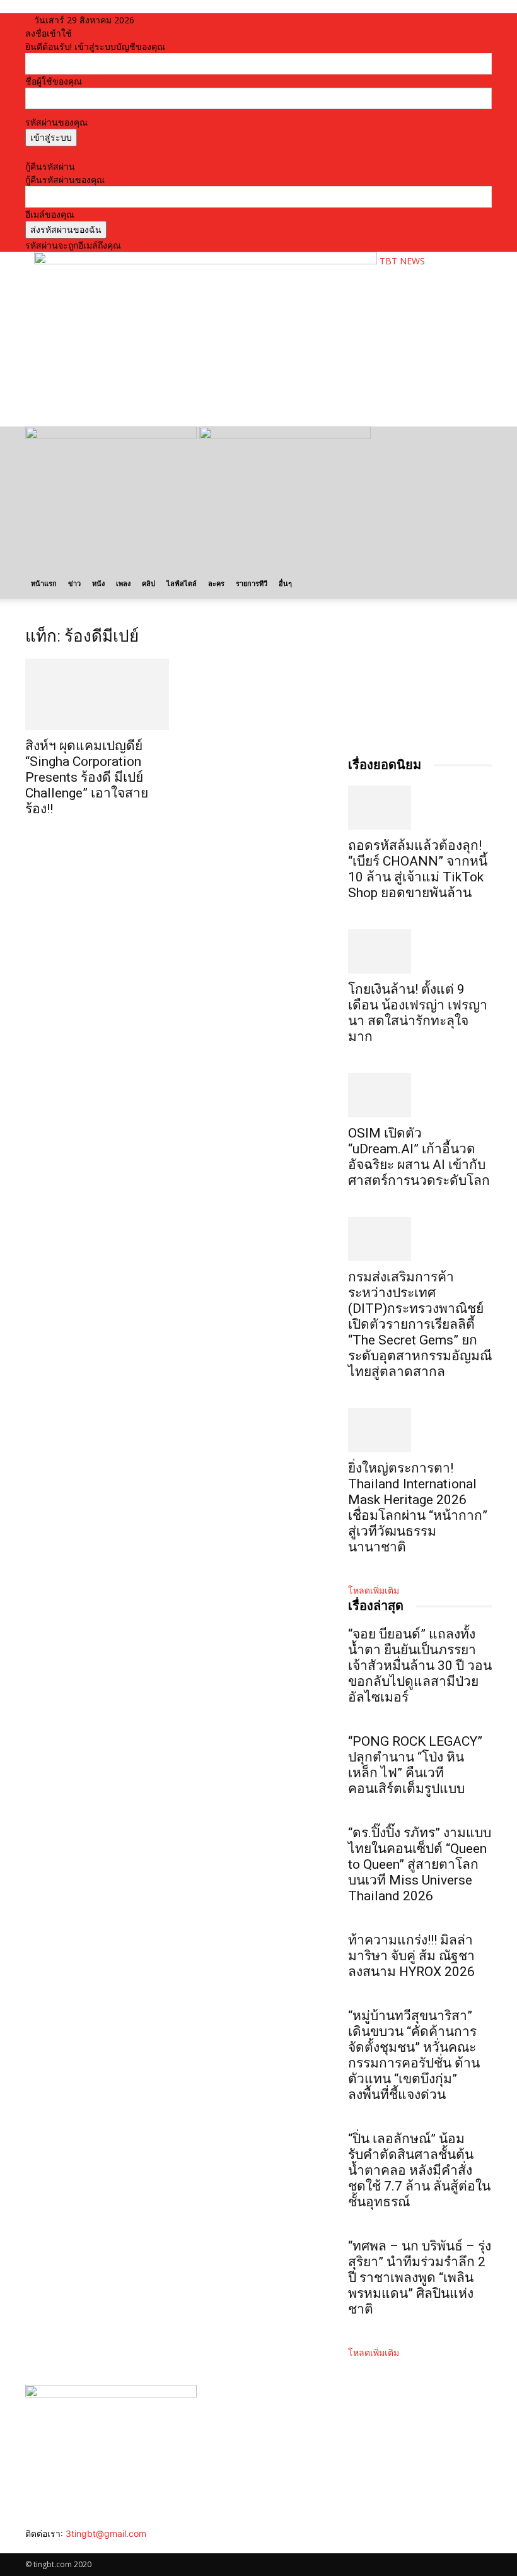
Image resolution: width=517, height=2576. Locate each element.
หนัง (98, 583)
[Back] (164, 20)
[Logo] (112, 436)
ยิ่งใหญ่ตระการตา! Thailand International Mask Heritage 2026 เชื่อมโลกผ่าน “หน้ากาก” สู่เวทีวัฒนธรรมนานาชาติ (418, 1508)
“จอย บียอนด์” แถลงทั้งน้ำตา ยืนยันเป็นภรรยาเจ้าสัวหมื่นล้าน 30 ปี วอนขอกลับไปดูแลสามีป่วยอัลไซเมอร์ (420, 1666)
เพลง (123, 583)
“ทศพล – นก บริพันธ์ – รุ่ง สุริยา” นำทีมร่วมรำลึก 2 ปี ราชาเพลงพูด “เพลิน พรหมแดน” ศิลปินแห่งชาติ (420, 2278)
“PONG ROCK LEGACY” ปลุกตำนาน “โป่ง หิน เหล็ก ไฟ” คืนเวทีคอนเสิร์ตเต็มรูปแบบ (415, 1765)
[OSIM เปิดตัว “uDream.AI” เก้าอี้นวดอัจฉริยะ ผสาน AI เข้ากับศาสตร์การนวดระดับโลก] (420, 1095)
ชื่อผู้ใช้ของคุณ (54, 81)
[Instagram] (39, 2547)
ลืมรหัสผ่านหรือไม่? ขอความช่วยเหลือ (98, 153)
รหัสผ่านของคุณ (56, 122)
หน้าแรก (44, 583)
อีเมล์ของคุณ (50, 214)
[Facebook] (30, 2547)
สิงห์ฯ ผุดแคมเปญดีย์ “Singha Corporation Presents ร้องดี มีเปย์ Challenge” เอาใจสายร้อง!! (87, 777)
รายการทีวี (252, 583)
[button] (477, 442)
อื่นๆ (285, 583)
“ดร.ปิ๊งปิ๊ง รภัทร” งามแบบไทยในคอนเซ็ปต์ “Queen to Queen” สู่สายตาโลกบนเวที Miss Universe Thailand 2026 (420, 1864)
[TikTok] (49, 2547)
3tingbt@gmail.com (106, 2533)
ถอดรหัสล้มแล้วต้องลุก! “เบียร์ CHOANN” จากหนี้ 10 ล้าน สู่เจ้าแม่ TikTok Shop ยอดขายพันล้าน (418, 869)
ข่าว (74, 583)
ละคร (216, 583)
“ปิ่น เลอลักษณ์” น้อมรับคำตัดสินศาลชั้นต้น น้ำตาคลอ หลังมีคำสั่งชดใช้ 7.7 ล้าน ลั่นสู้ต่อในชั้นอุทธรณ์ (419, 2170)
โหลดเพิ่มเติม (374, 1590)
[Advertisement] (182, 396)
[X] (58, 2547)
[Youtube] (67, 2547)
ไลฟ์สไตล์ (182, 583)
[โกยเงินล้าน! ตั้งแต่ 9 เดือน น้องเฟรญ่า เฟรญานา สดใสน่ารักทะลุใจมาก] (420, 951)
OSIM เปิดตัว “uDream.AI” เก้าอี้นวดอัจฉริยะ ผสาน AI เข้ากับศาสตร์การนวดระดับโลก (419, 1157)
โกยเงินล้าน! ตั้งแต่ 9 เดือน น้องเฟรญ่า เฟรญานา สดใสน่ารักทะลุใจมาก (418, 1013)
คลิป (148, 583)
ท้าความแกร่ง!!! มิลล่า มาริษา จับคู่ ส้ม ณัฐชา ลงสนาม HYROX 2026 (411, 1956)
